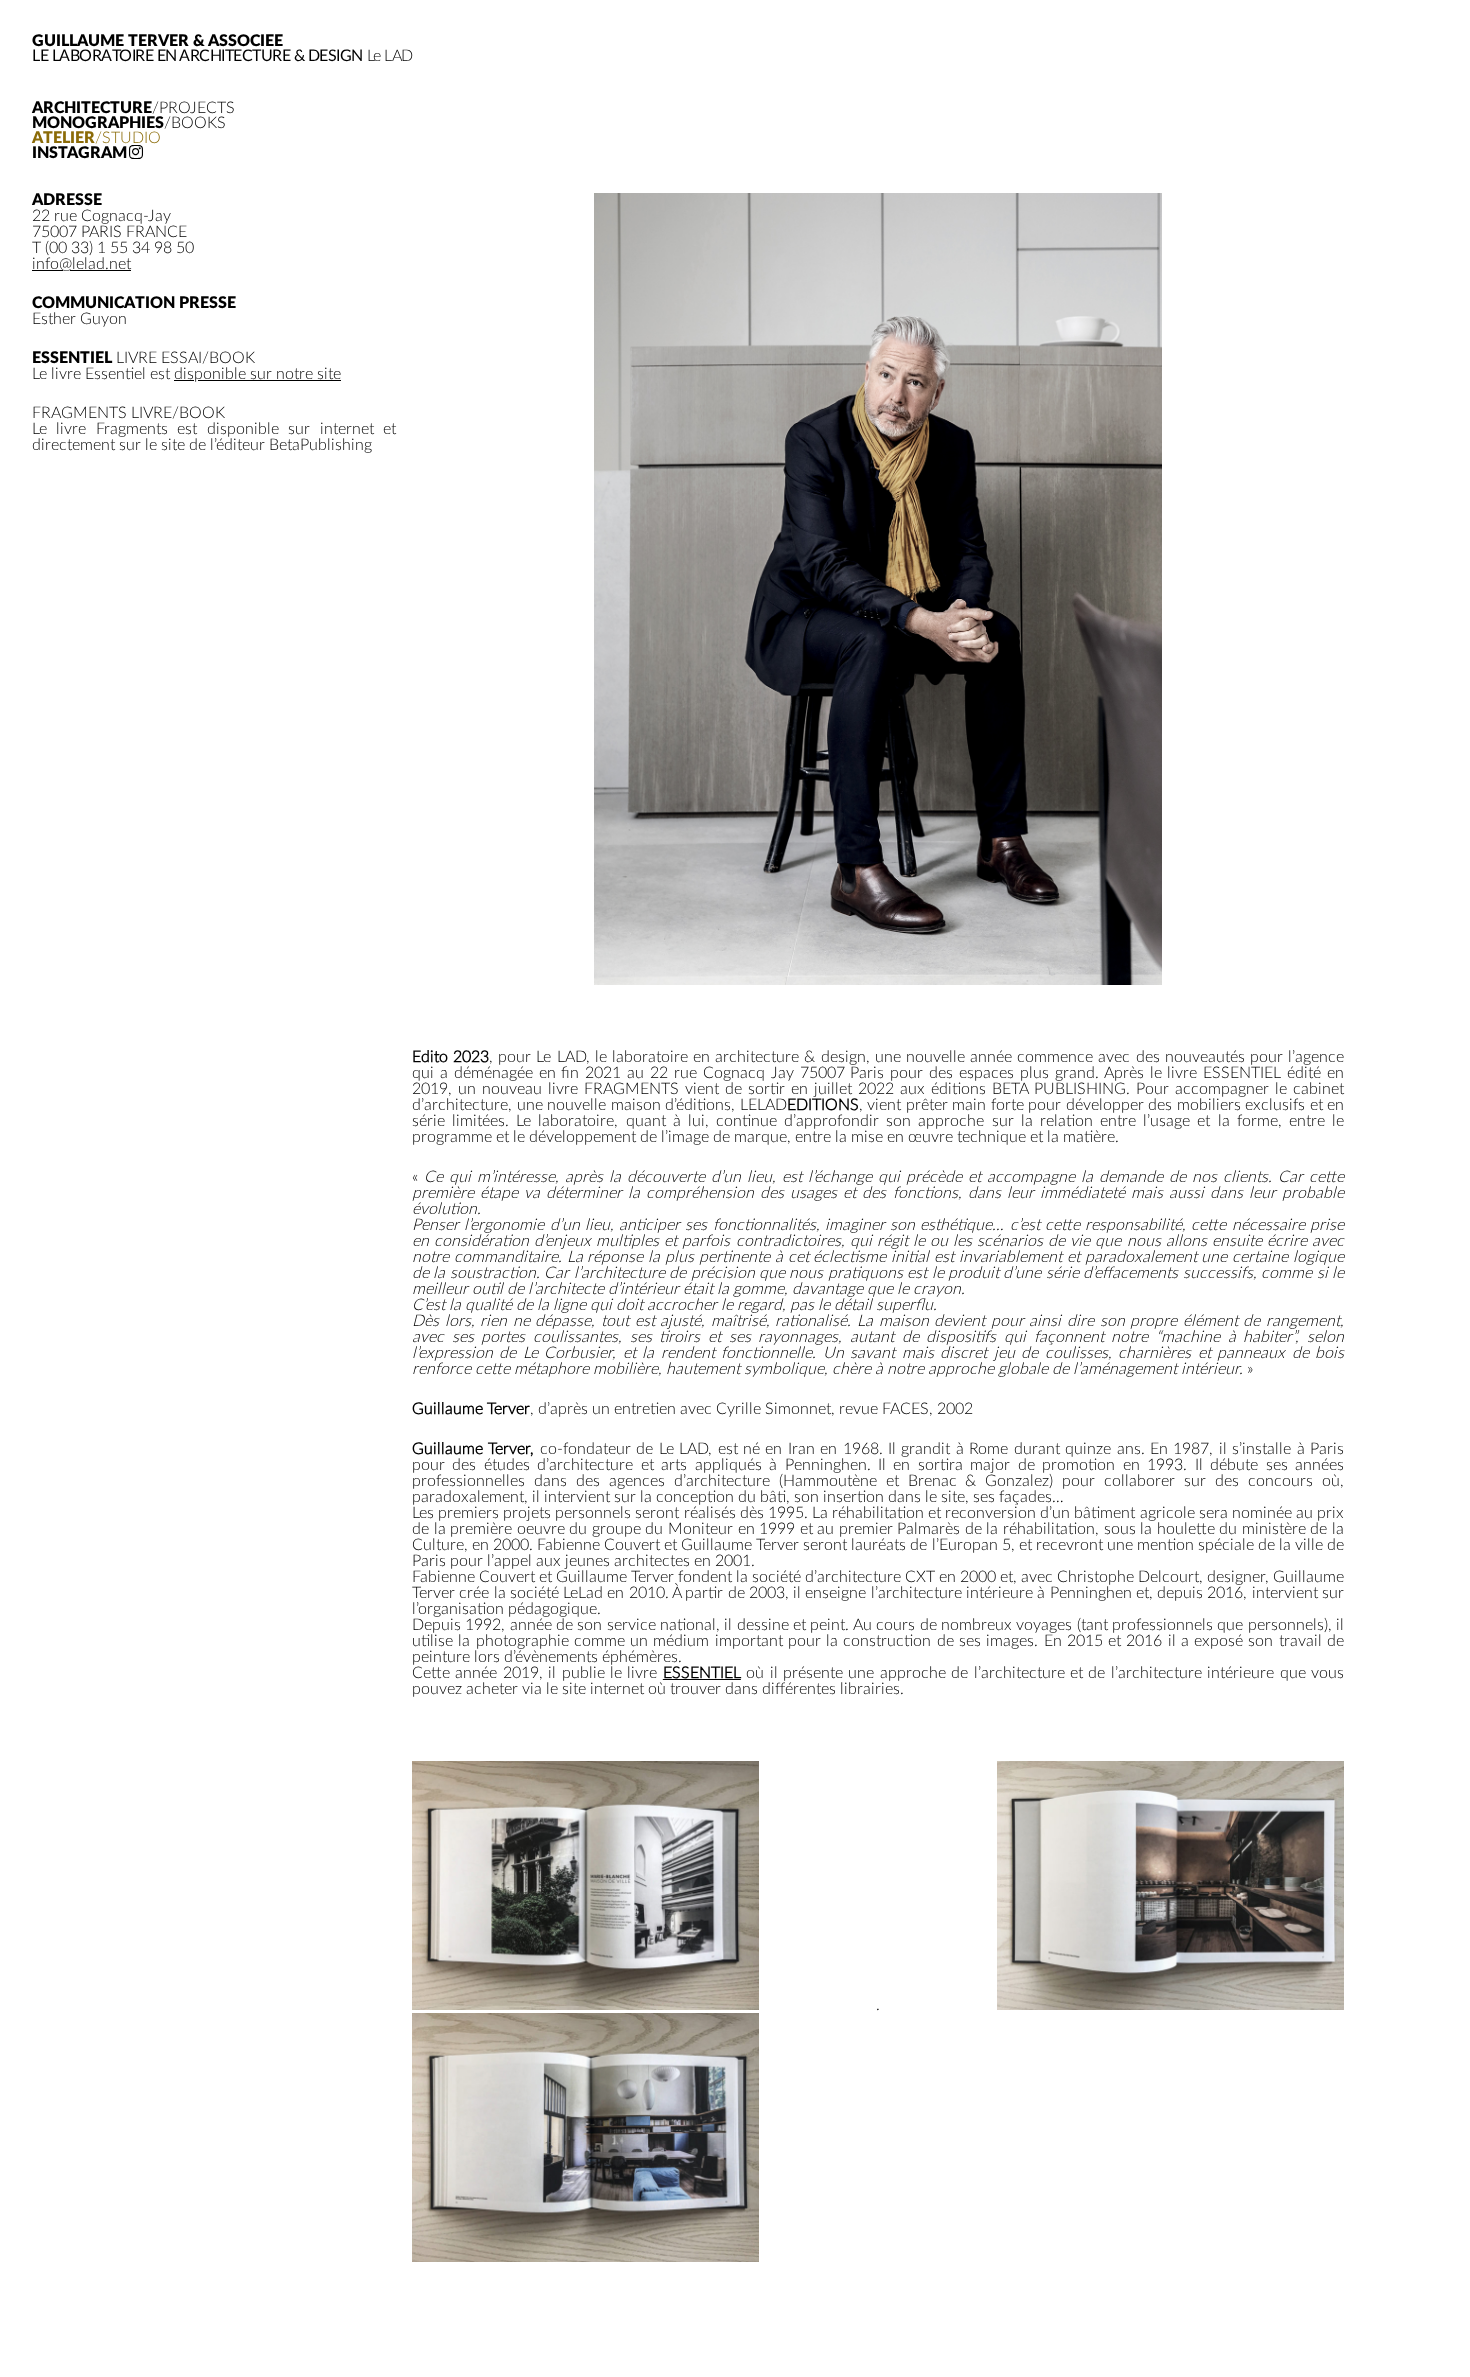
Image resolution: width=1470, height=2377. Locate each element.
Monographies (129, 123)
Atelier (96, 138)
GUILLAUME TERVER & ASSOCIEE (157, 41)
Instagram (79, 153)
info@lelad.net (81, 264)
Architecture (133, 108)
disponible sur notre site (257, 374)
